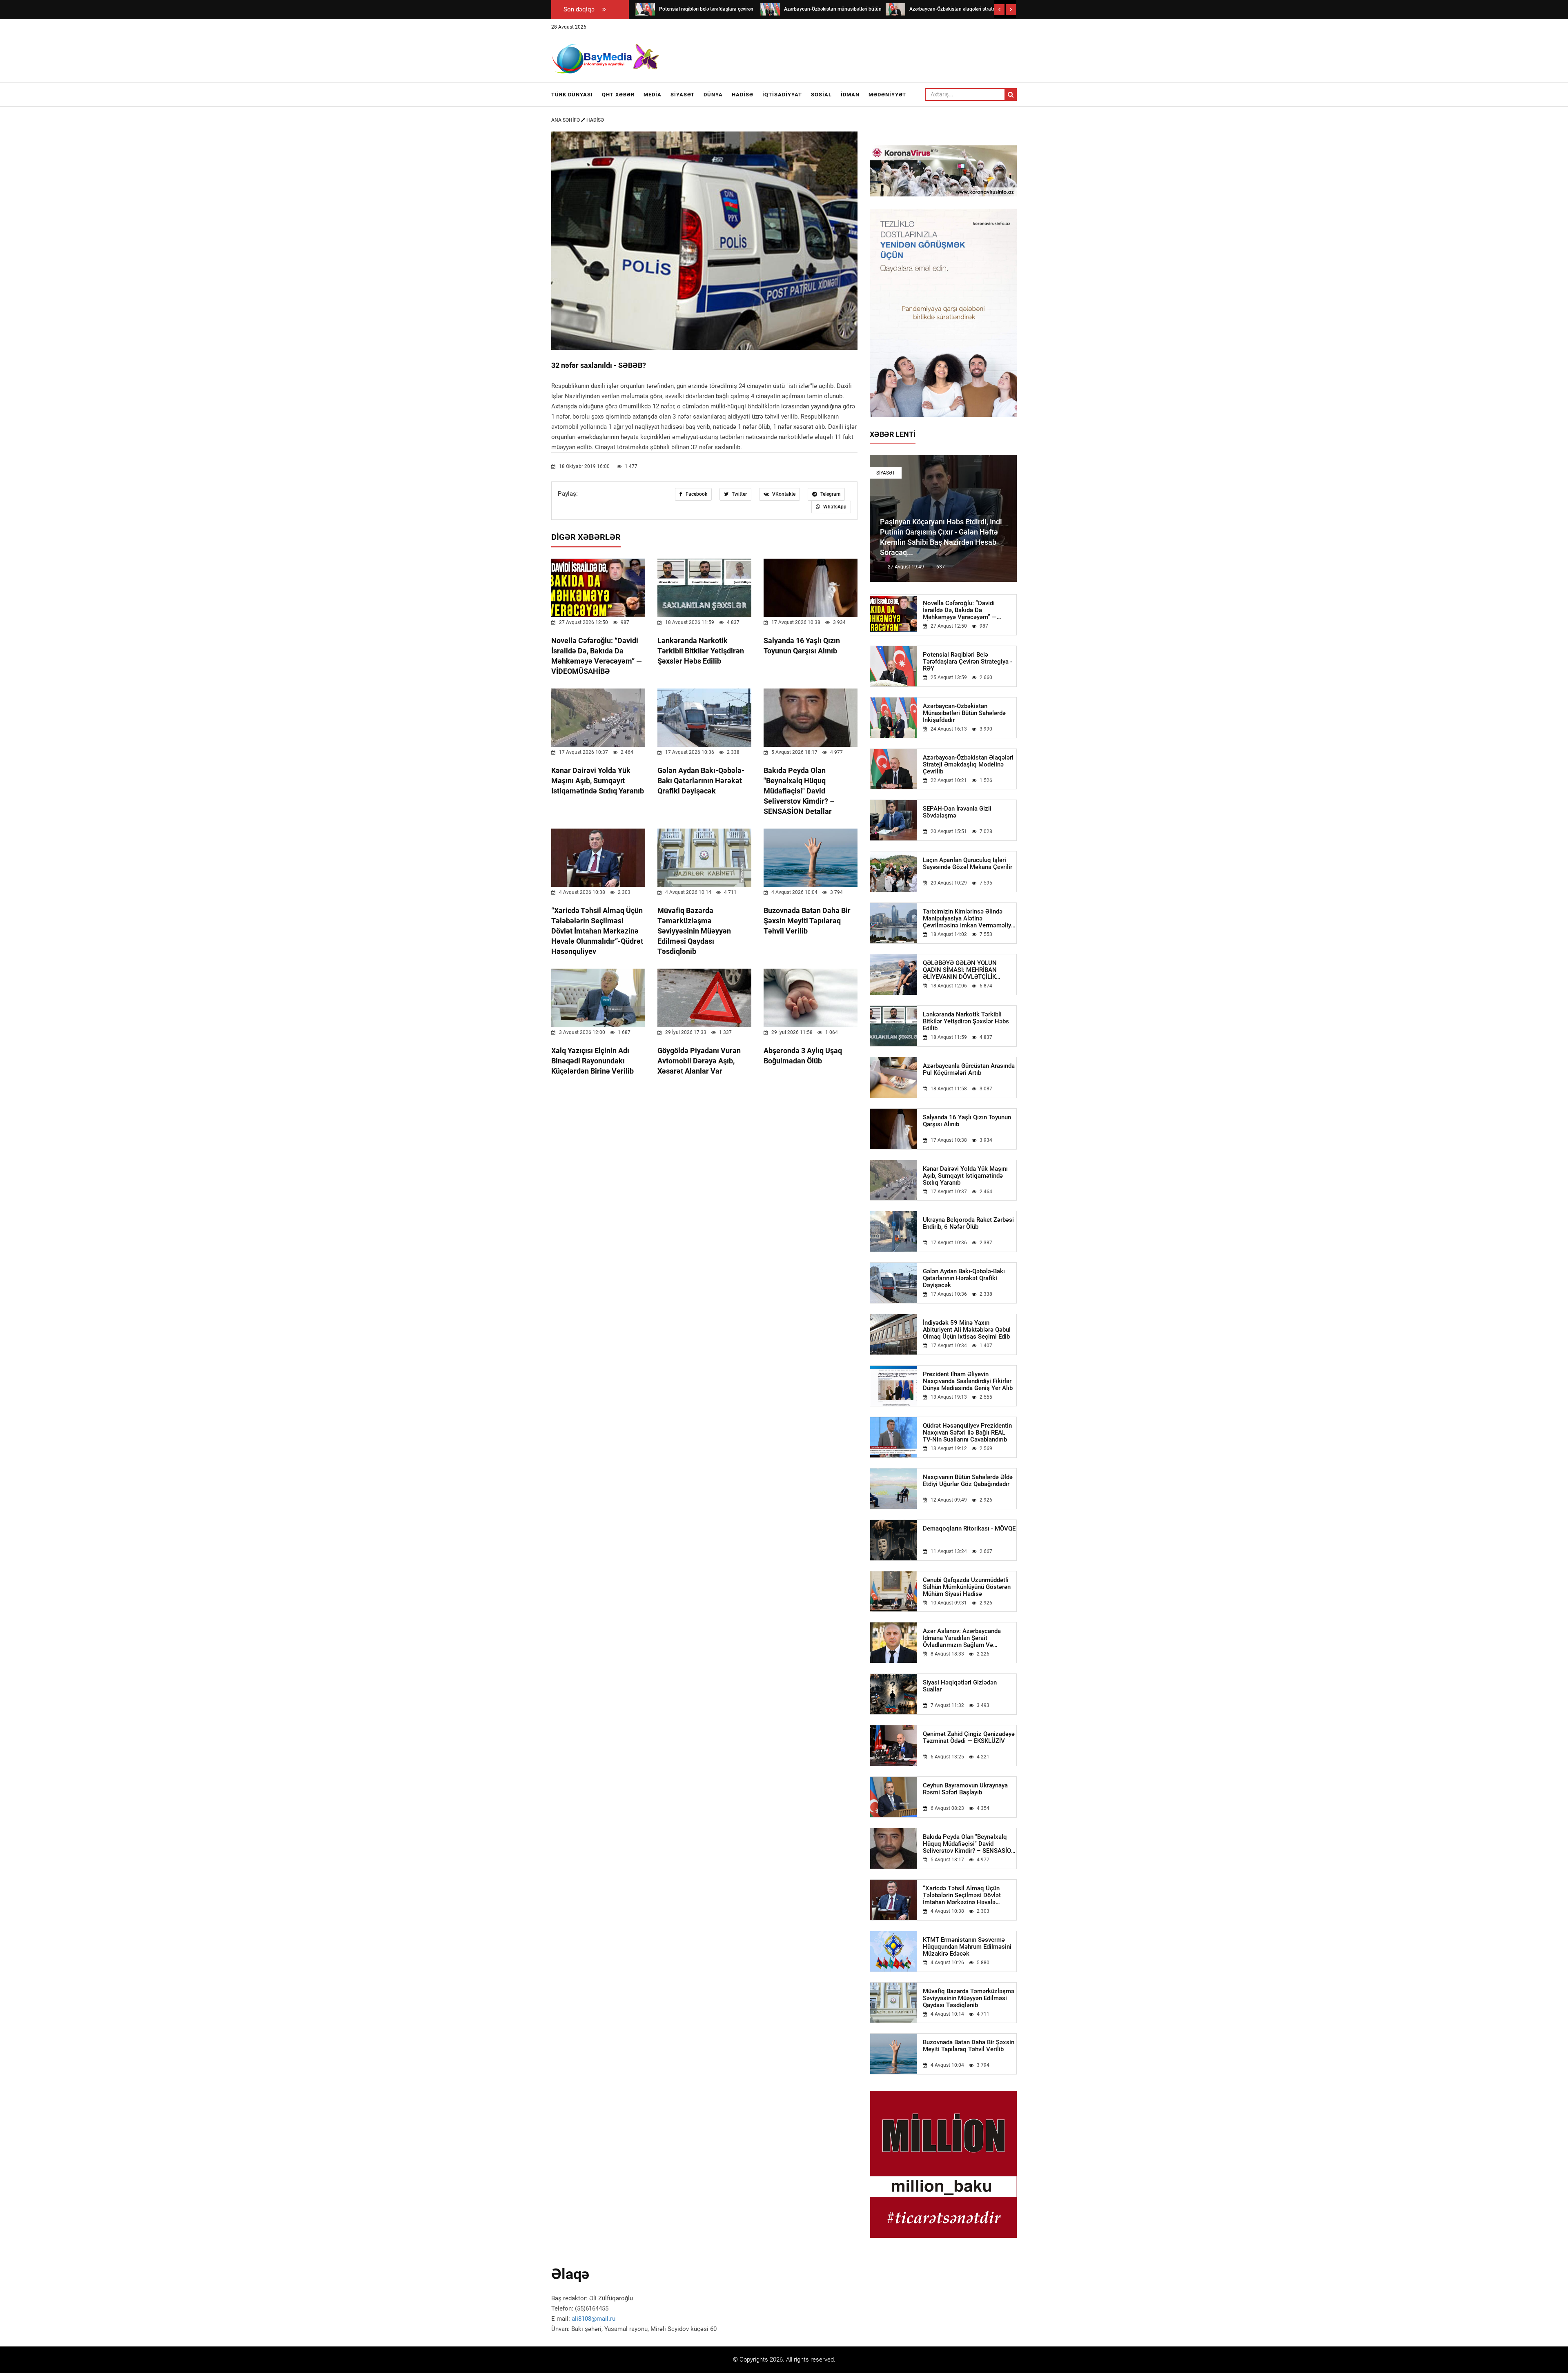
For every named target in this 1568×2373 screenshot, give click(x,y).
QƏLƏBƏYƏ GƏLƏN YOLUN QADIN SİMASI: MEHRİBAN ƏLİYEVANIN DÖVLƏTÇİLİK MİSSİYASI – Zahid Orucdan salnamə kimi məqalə (960, 970)
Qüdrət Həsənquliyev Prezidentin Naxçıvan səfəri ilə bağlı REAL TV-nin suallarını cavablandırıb (967, 1433)
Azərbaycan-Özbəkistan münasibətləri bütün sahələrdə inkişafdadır (964, 713)
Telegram (830, 494)
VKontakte (783, 494)
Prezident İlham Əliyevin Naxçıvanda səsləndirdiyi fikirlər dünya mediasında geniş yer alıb (968, 1381)
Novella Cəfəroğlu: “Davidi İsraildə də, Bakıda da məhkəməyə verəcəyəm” (960, 610)
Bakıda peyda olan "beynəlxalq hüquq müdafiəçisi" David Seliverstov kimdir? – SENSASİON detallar (799, 791)
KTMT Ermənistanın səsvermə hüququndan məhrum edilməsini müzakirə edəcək (967, 1947)
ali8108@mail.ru (594, 2319)
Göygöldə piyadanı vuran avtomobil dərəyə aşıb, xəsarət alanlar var (699, 1061)
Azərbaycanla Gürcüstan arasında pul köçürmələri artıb (969, 1070)
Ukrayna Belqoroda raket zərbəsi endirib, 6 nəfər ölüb (968, 1223)
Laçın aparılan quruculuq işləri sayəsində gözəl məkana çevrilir (968, 864)
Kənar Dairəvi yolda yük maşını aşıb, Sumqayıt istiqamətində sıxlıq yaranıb (598, 781)
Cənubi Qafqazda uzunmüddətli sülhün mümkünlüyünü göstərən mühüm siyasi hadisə (967, 1587)
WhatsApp (834, 507)
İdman (850, 95)
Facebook (696, 494)
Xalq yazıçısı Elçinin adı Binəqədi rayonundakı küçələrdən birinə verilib (592, 1061)
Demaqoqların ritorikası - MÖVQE (969, 1529)
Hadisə (743, 95)
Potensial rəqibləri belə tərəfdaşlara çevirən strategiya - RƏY (968, 662)
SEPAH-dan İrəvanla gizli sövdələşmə (957, 812)
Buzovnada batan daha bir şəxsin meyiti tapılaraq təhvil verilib (807, 921)
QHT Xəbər (618, 95)
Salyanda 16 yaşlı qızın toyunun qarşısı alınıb (967, 1121)
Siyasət (683, 95)
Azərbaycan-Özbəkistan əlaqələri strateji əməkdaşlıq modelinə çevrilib (968, 765)
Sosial (821, 95)
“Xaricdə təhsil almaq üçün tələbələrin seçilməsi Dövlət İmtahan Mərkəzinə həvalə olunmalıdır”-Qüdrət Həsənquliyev (597, 931)
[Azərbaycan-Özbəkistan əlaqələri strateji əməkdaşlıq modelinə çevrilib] (770, 9)
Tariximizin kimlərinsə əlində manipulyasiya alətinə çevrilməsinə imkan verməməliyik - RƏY (969, 919)
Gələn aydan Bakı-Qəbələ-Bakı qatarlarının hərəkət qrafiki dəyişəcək (701, 781)
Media (653, 95)
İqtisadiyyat (782, 95)
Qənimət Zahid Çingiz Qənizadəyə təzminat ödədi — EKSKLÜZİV (969, 1738)
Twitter (739, 494)
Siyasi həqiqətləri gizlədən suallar (960, 1686)
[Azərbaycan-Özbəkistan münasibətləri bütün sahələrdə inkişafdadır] (645, 9)
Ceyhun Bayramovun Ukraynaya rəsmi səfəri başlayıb (965, 1789)
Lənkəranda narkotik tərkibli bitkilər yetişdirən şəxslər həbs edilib (701, 651)
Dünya (713, 95)
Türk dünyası (572, 95)
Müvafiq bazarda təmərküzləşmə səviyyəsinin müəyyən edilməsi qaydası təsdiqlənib (694, 931)
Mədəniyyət (887, 95)
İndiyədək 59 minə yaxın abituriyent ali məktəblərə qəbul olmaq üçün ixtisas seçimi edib (967, 1330)
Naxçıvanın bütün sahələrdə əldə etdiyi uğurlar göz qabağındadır (968, 1481)
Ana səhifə (566, 120)
